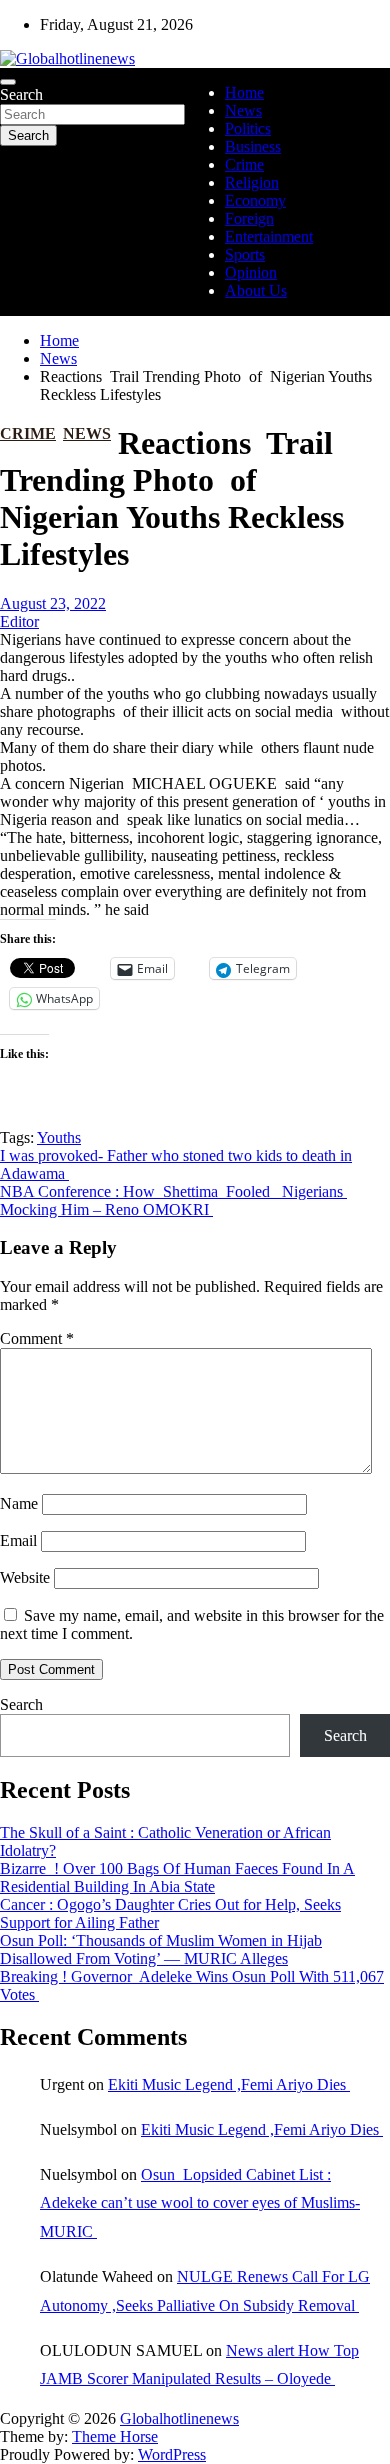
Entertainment (269, 236)
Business (253, 146)
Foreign (249, 218)
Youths (59, 1137)
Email (18, 1540)
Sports (245, 254)
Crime (244, 164)
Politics (248, 128)
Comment (37, 1338)
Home (244, 92)
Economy (255, 200)
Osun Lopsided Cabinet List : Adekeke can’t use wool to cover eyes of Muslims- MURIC (200, 2203)
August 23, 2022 (53, 603)
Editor (19, 621)
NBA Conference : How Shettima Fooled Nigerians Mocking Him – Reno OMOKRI (173, 1200)
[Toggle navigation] (8, 82)
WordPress (172, 2454)
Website (25, 1577)
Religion (252, 182)
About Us (256, 290)
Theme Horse (115, 2436)
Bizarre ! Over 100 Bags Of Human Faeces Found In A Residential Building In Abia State (177, 1877)
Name (19, 1503)
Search (21, 94)
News (243, 110)
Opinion (251, 272)
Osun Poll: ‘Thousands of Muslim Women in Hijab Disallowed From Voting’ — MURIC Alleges (161, 1949)
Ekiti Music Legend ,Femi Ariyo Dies (229, 2084)
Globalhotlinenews (179, 2418)
